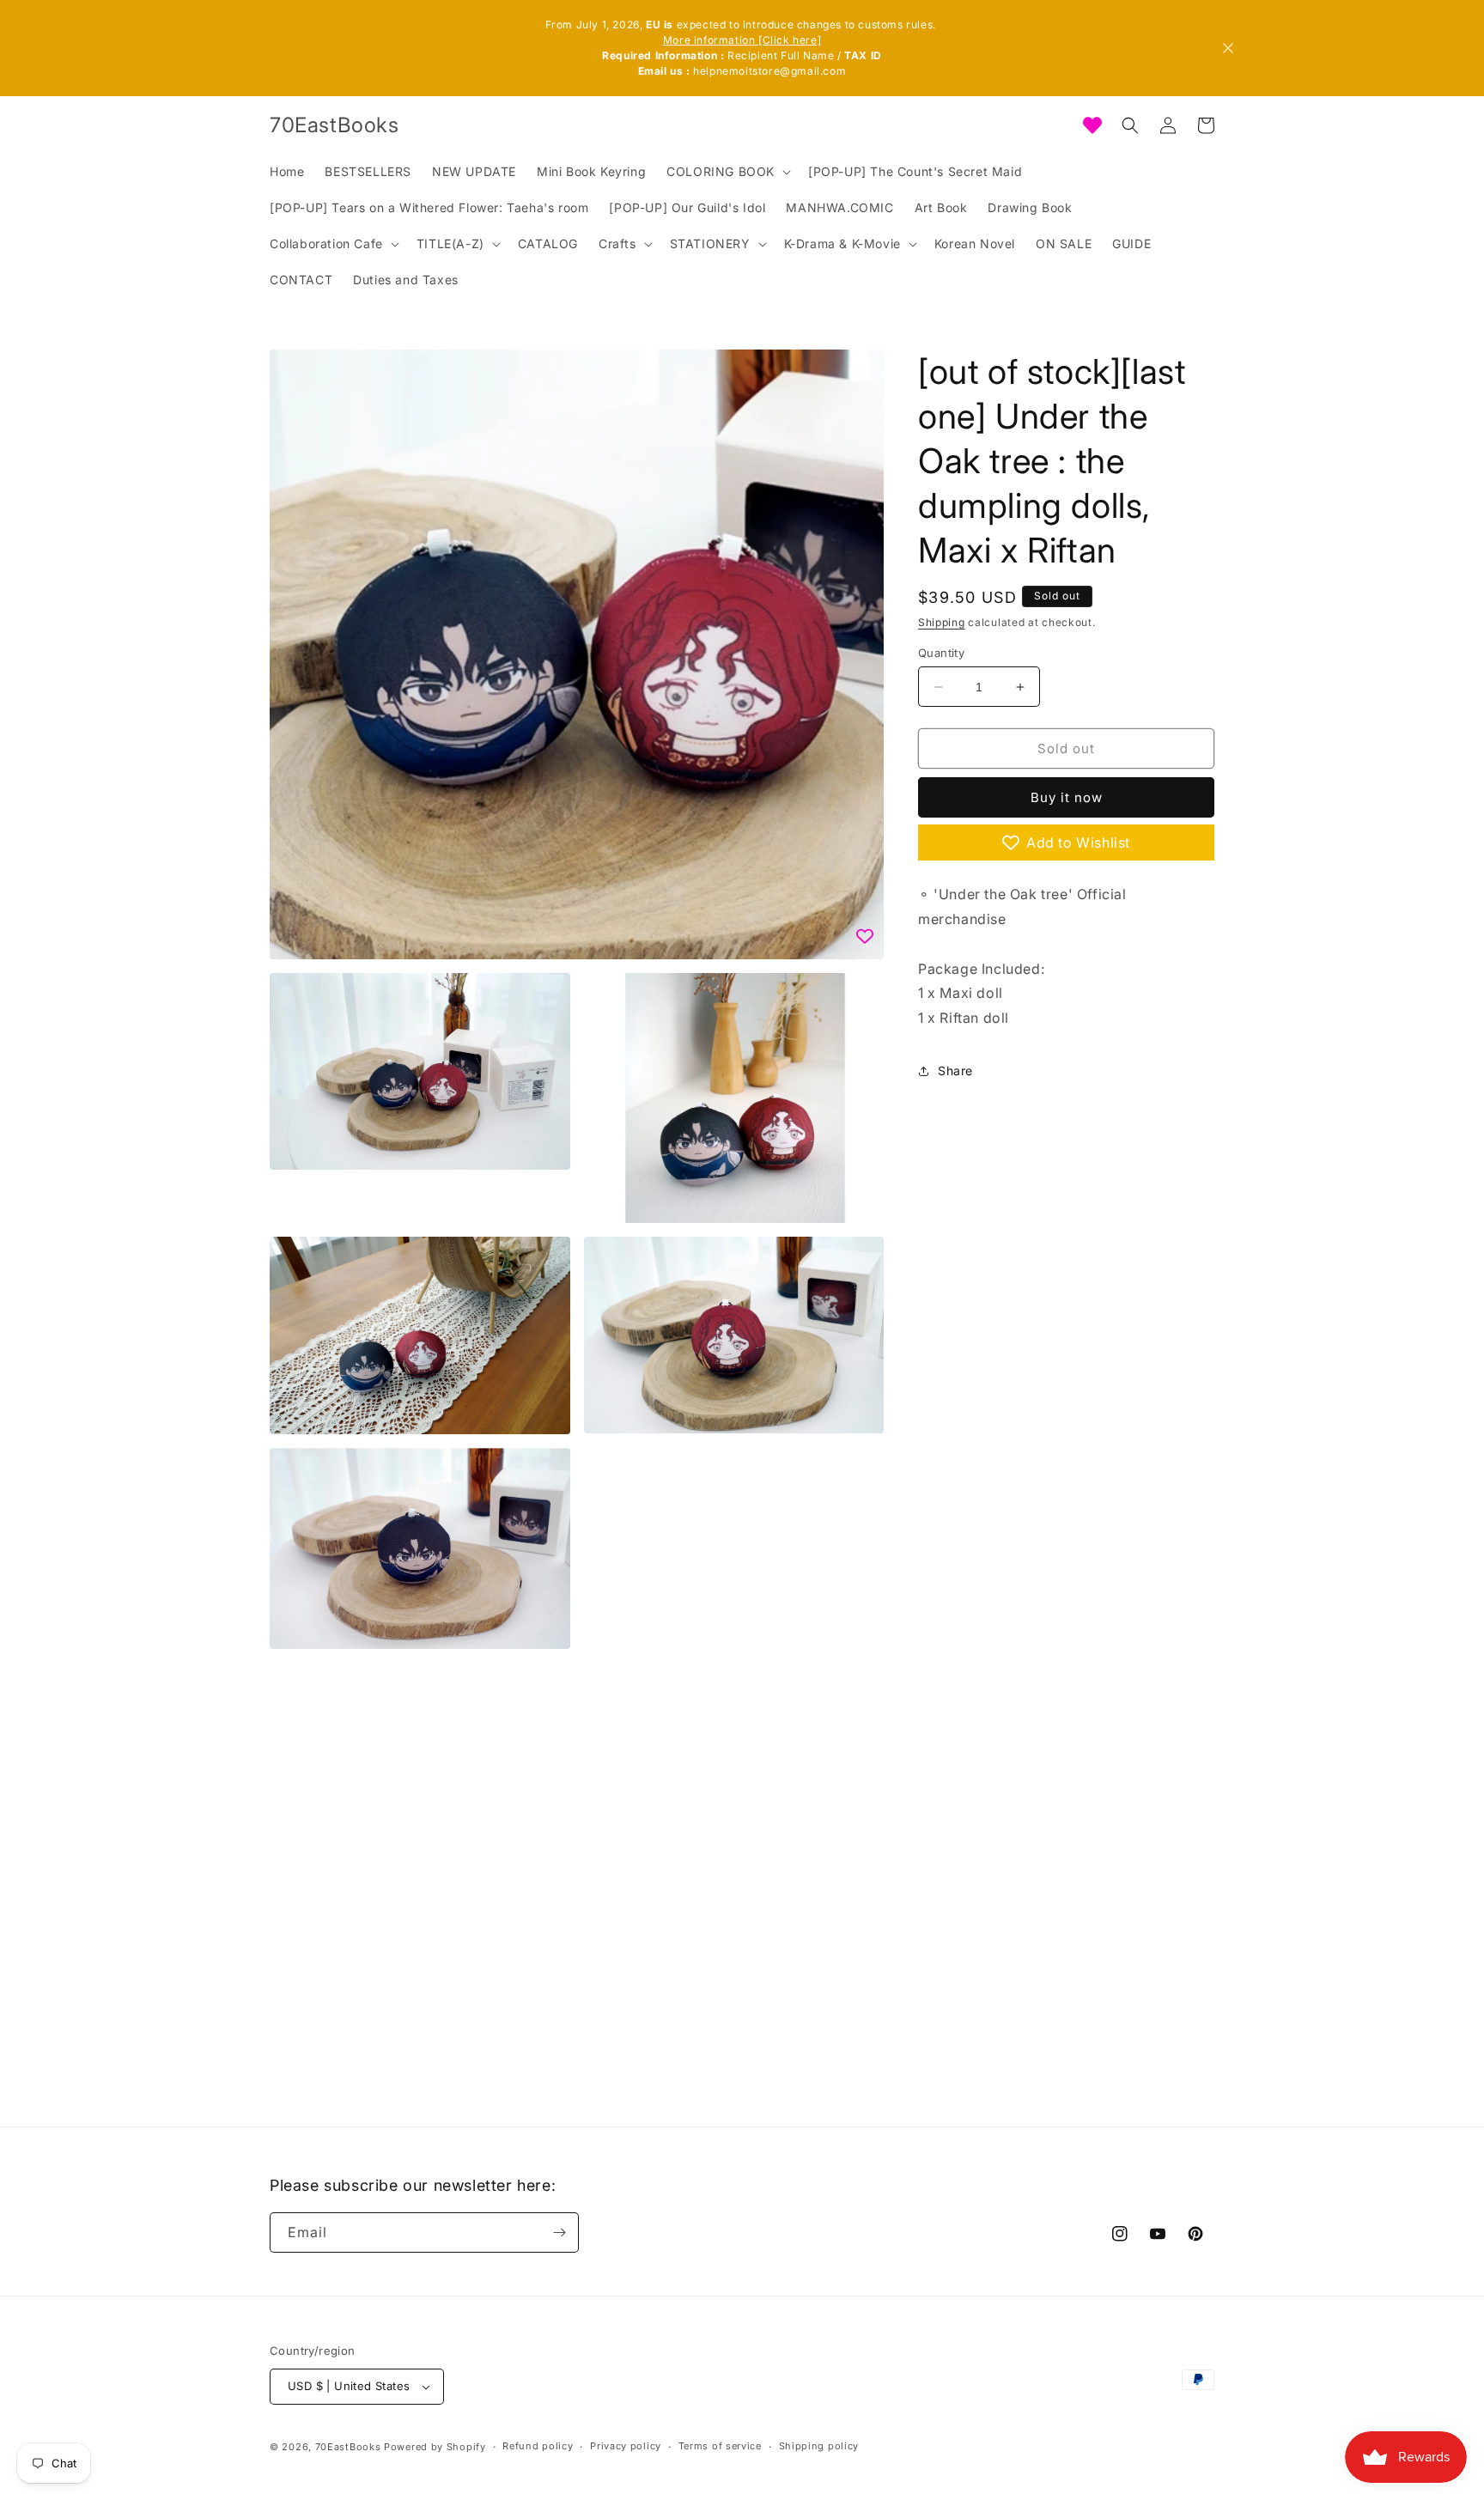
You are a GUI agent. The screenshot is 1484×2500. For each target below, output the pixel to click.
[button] (727, 172)
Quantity (941, 653)
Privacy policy (626, 2446)
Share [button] (955, 1071)
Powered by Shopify (435, 2447)
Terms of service (720, 2446)
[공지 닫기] (1228, 48)
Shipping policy (819, 2446)
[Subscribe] (559, 2232)
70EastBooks (348, 2447)
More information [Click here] (742, 40)
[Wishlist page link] (1092, 125)
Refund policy (538, 2446)
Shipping (942, 622)
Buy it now (1067, 797)
